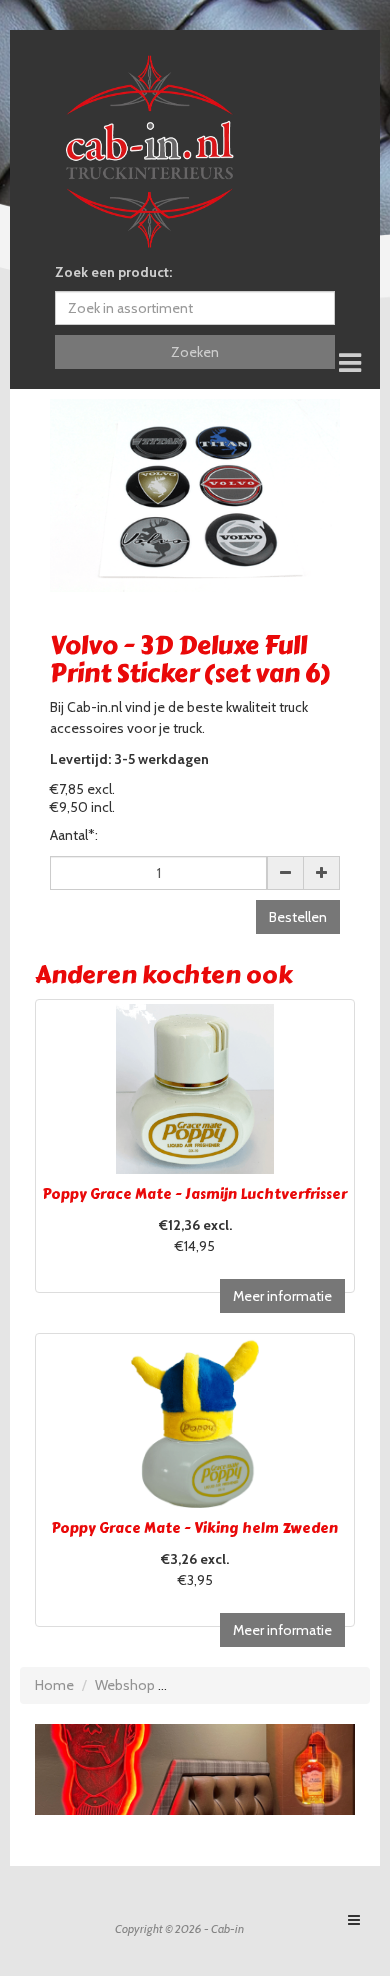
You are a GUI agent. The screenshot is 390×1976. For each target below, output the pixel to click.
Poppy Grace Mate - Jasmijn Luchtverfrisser (195, 1194)
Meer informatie (282, 1296)
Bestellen (298, 917)
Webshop (125, 1685)
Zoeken (195, 352)
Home (54, 1685)
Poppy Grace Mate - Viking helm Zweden (195, 1528)
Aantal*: (74, 835)
